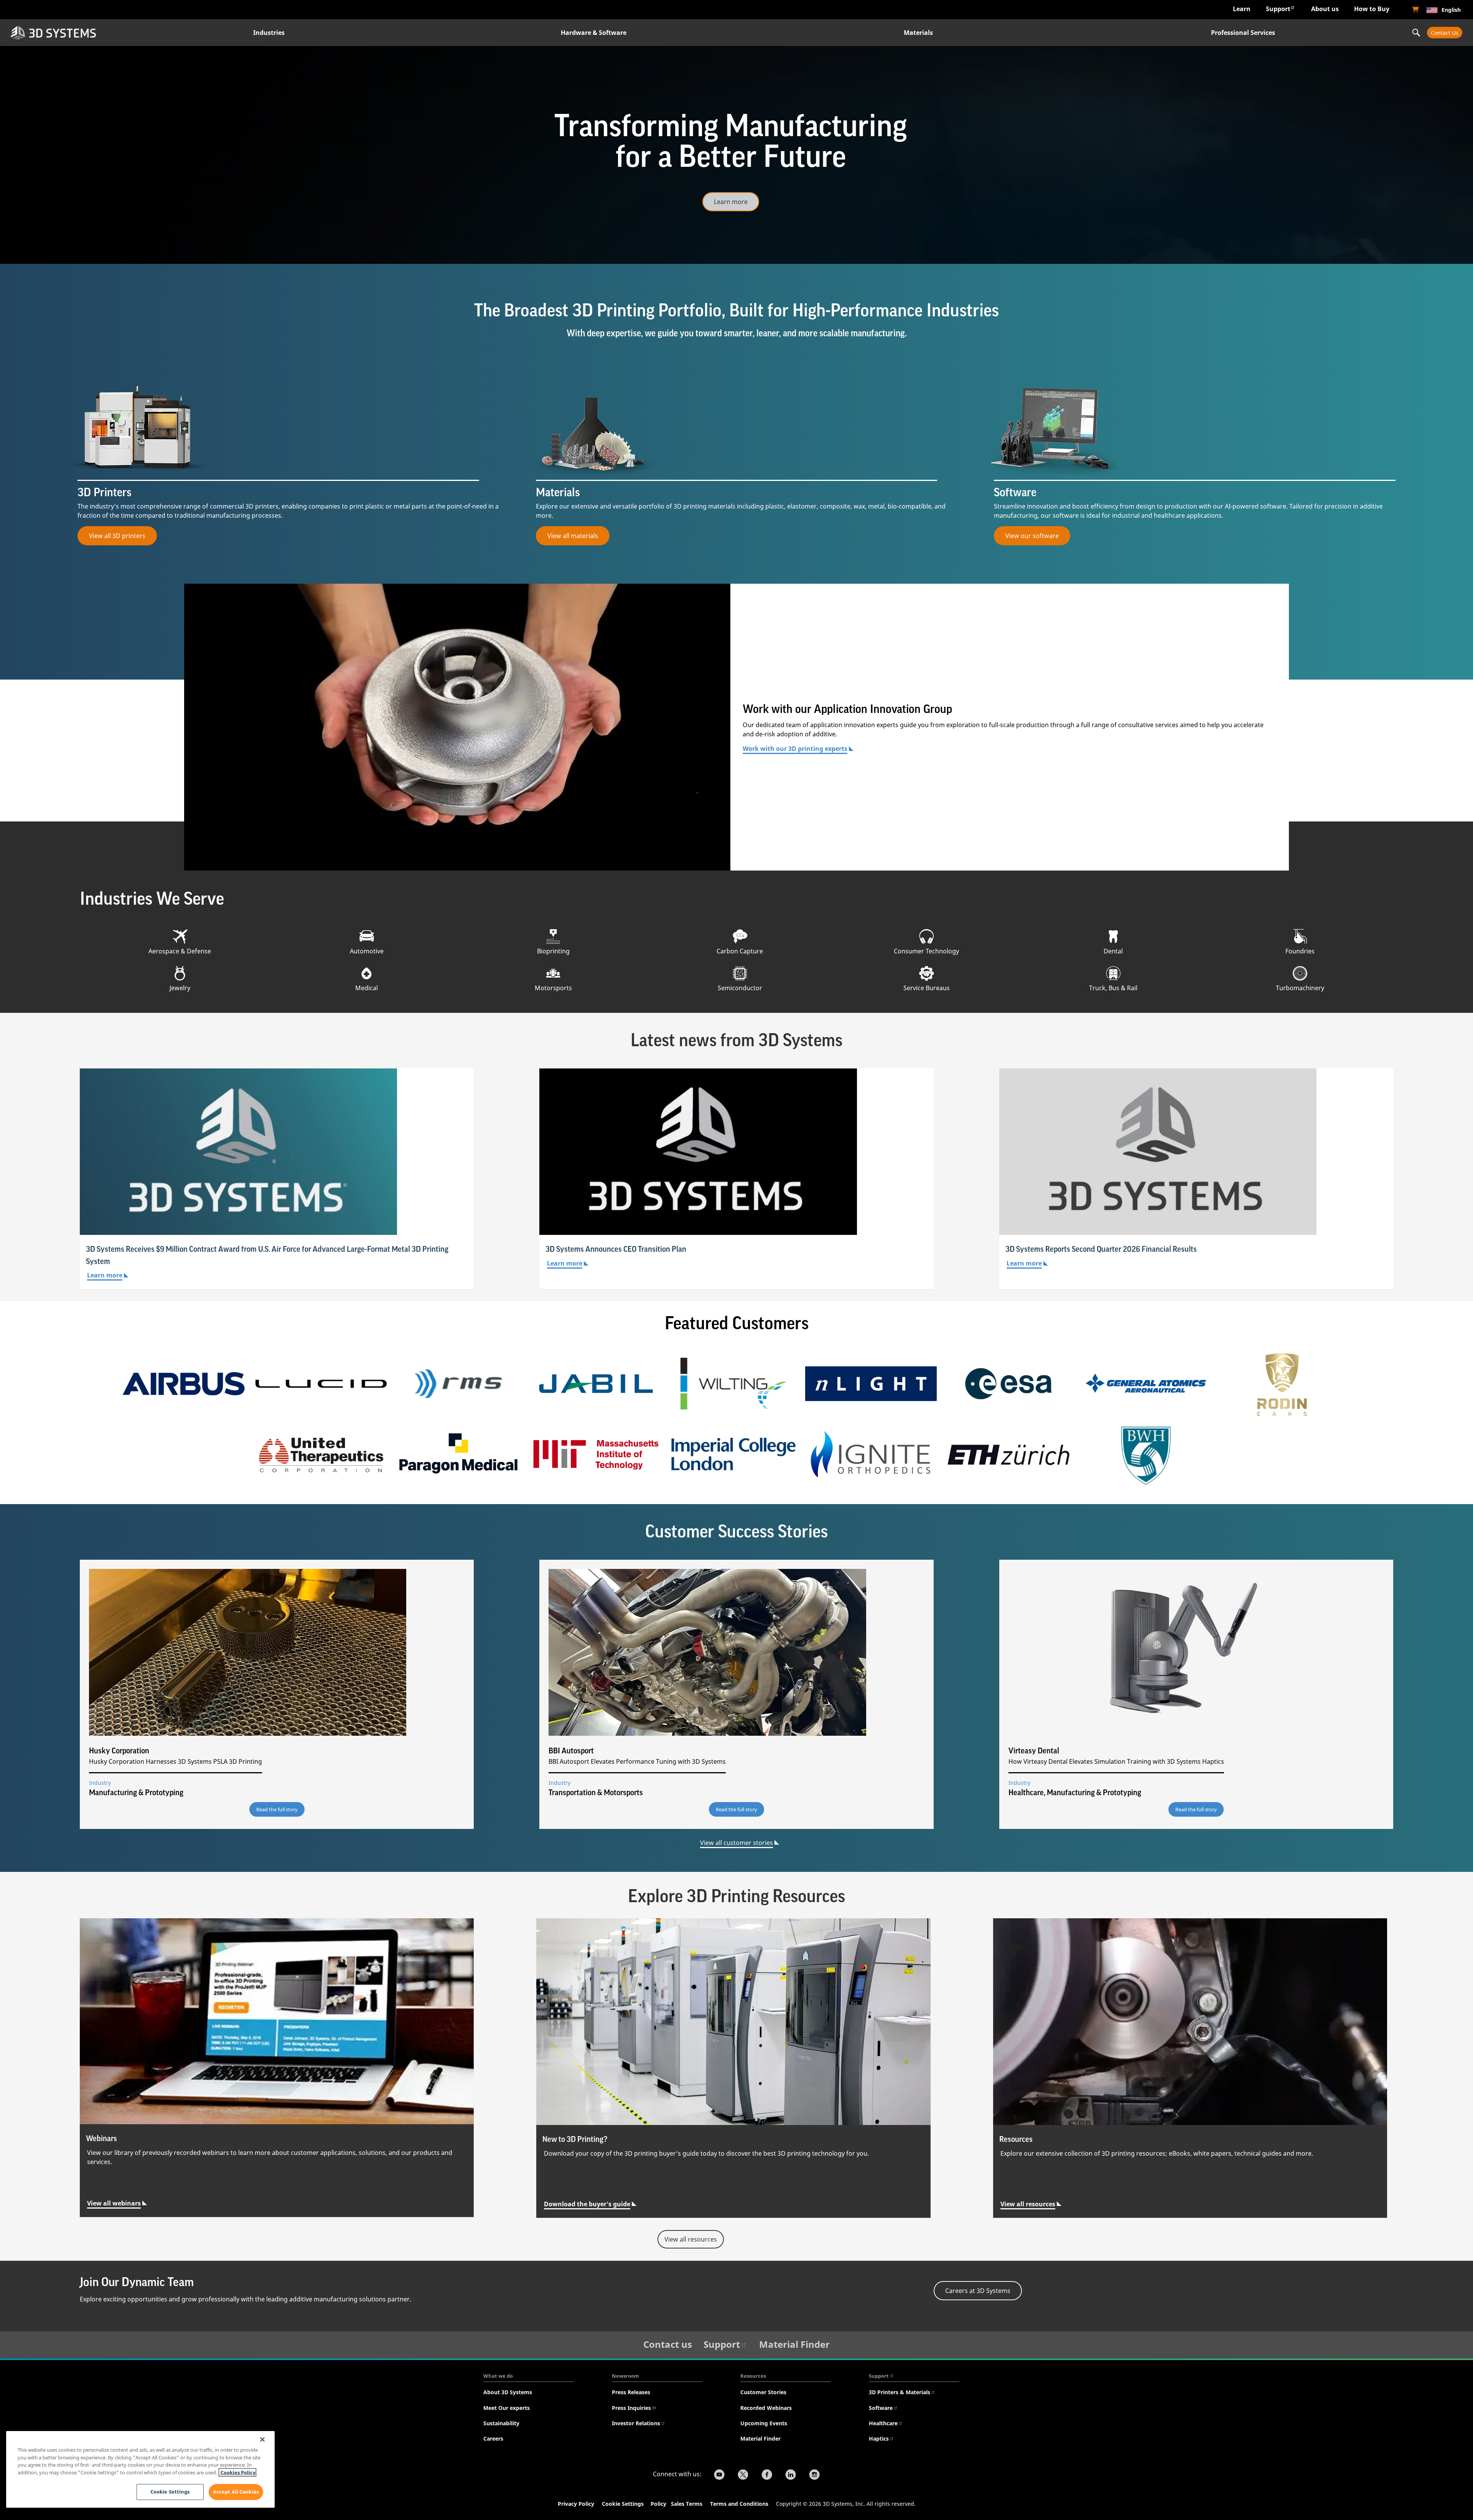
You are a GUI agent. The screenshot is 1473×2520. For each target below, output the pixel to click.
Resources (753, 2376)
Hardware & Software (594, 33)
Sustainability (501, 2423)
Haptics (879, 2439)
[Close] (262, 2439)
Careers (493, 2439)
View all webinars (114, 2203)
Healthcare (883, 2423)
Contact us (668, 2344)
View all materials (573, 536)
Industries (269, 33)
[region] (140, 2469)
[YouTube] (719, 2476)
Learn (1242, 9)
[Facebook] (767, 2476)
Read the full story (277, 1809)
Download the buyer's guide (587, 2204)
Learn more (731, 202)
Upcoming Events (764, 2423)
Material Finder (794, 2344)
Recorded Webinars (766, 2408)
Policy (660, 2504)
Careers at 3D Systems (978, 2291)
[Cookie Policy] (670, 2505)
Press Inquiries (631, 2408)
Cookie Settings (623, 2504)
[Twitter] (743, 2476)
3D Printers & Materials (900, 2392)
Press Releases (631, 2392)
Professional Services (1243, 33)
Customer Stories (763, 2392)
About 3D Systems (508, 2392)
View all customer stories (736, 1843)
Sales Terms (687, 2504)
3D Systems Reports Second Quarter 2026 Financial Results (1101, 1249)
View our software (1032, 536)
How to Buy (1372, 9)
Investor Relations (636, 2423)
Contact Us (1445, 33)
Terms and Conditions (739, 2504)
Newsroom (625, 2376)
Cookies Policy (237, 2472)
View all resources (1028, 2204)
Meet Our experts (507, 2408)
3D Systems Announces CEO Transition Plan (616, 1249)
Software (881, 2408)
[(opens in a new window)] (1415, 10)
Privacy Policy (576, 2504)
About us (1325, 9)
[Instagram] (814, 2476)
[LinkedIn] (791, 2476)
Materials (918, 33)
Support (1278, 9)
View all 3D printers (117, 536)
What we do (498, 2376)
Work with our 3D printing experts (795, 749)
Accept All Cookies (236, 2492)
